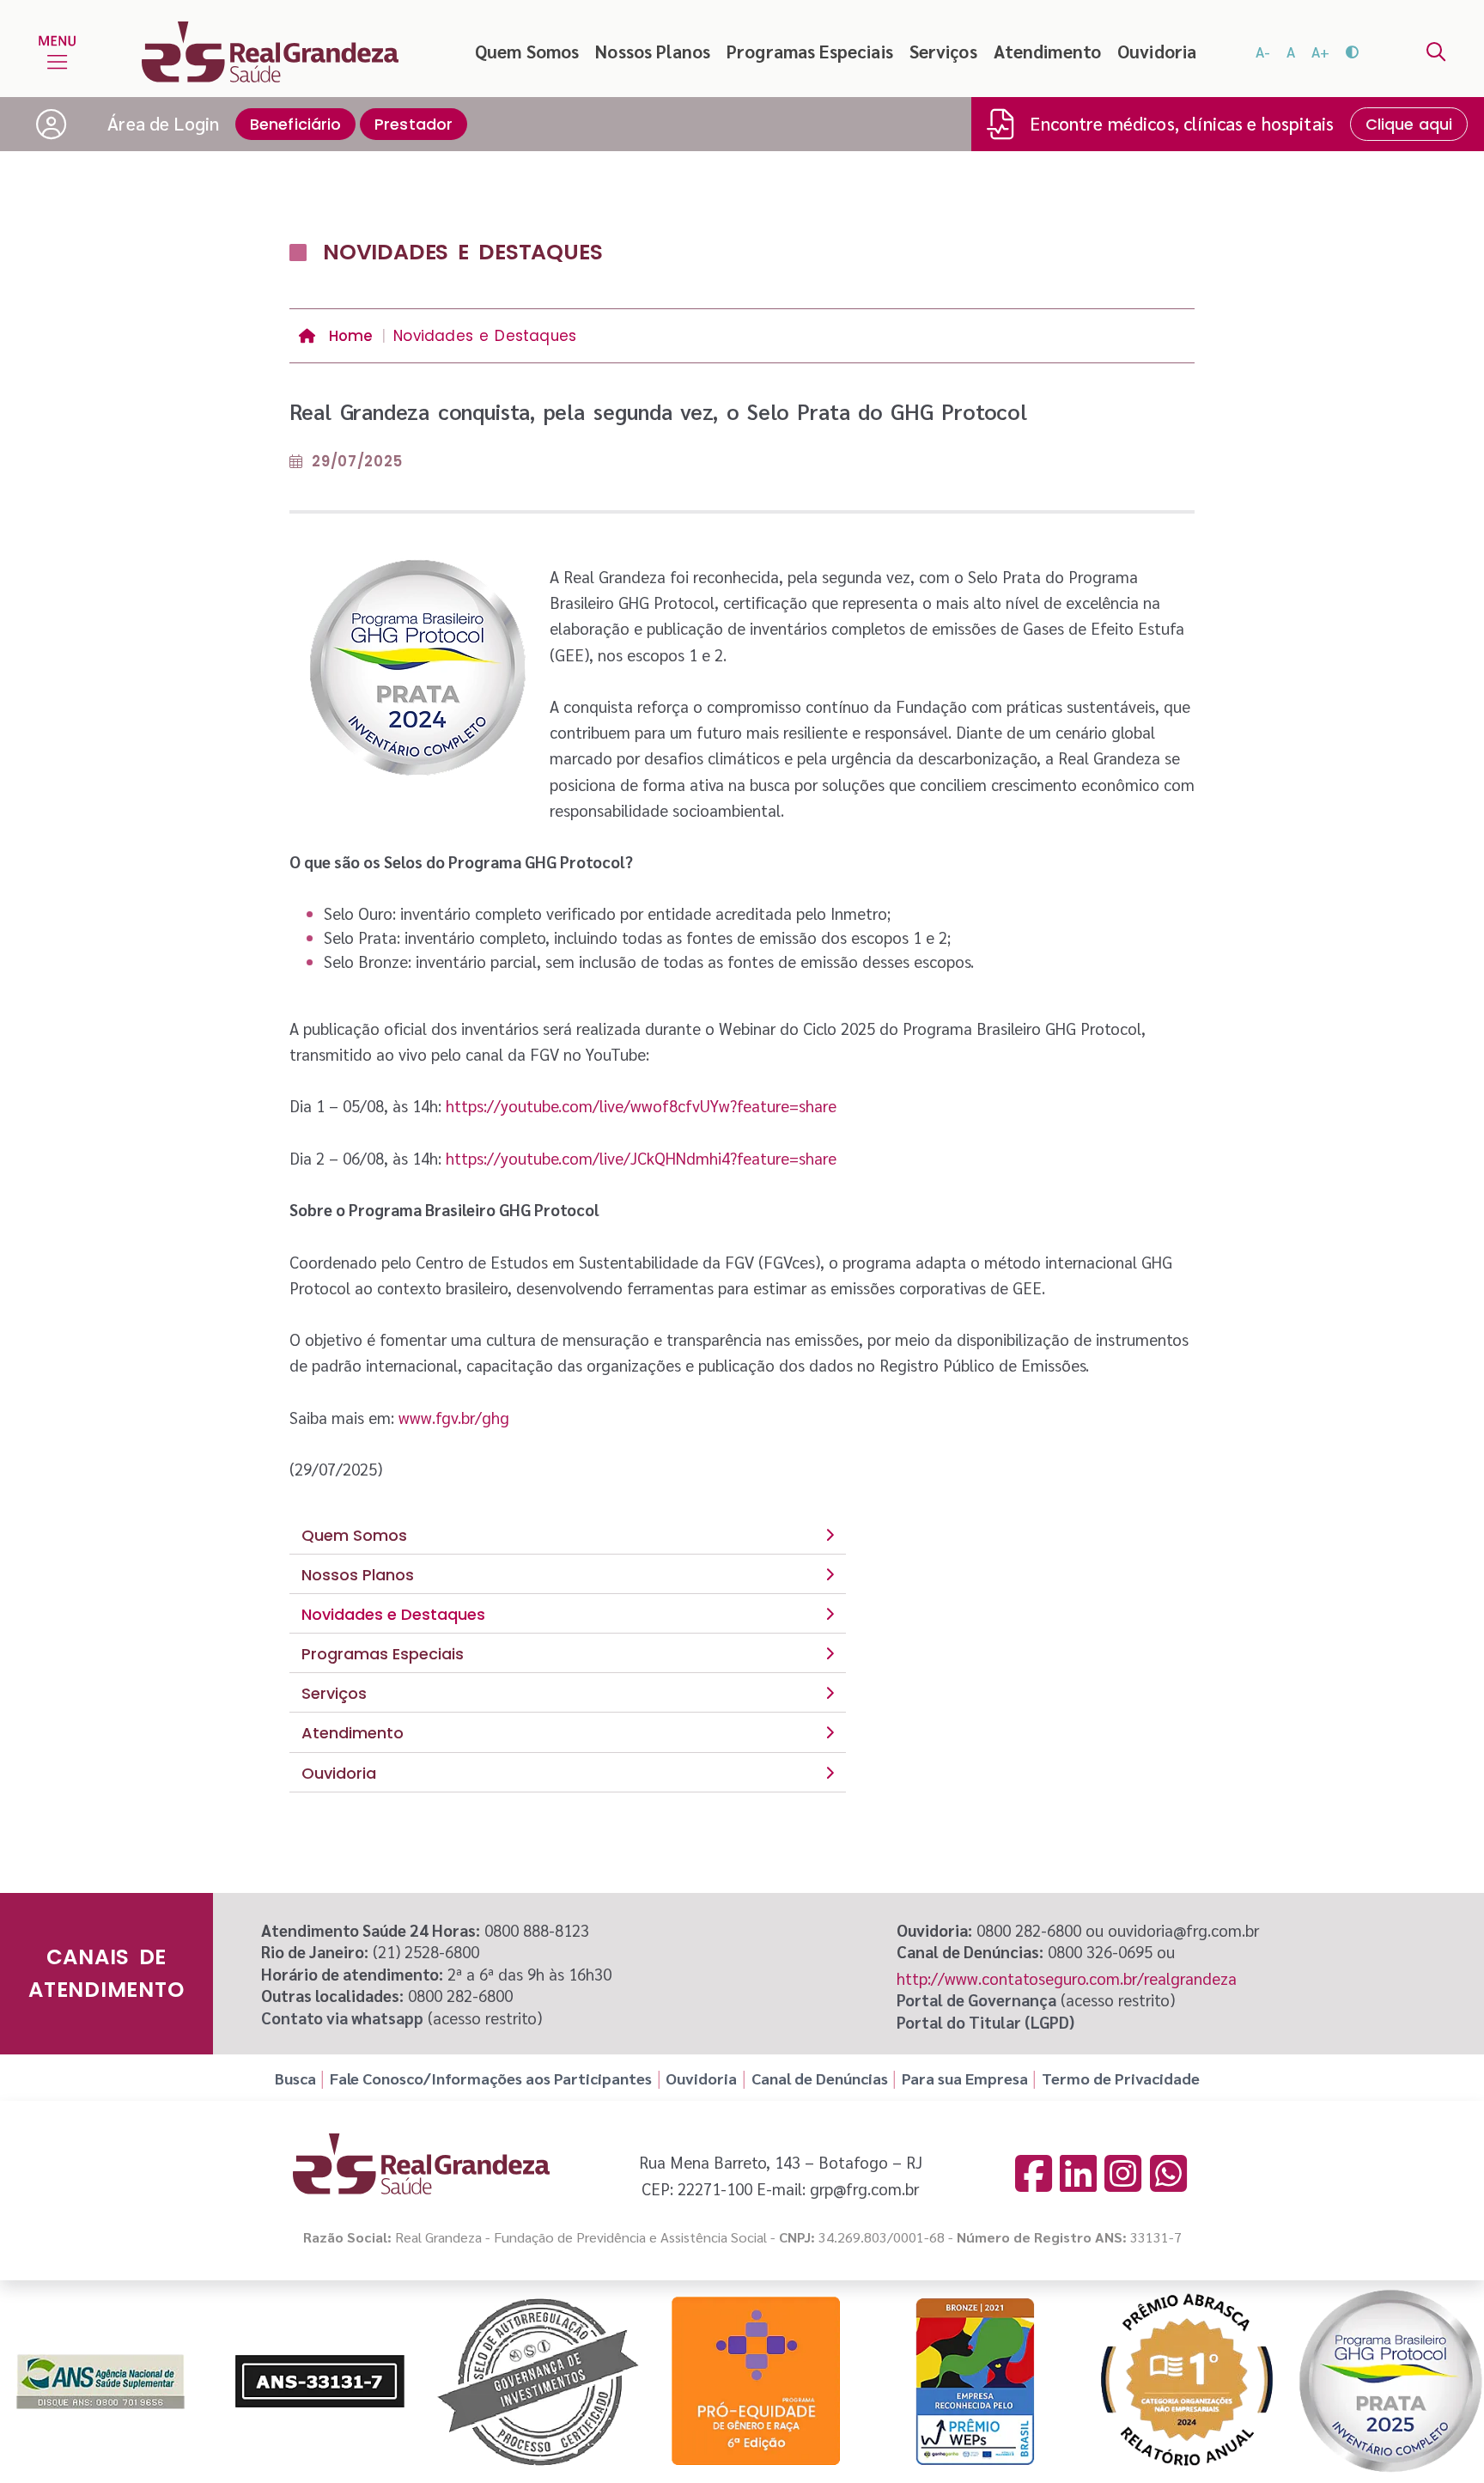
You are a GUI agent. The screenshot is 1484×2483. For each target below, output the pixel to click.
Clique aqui (1409, 124)
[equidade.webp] (757, 2382)
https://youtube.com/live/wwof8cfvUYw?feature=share (641, 1105)
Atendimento (1048, 51)
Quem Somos (527, 51)
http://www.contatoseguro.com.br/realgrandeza (1067, 1978)
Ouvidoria (1157, 51)
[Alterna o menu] (57, 52)
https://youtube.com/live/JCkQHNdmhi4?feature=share (641, 1158)
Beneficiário (296, 124)
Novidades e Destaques (393, 1614)
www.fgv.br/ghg (454, 1417)
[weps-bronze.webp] (975, 2382)
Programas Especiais (810, 51)
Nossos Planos (653, 51)
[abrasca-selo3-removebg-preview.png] (1186, 2381)
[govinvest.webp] (538, 2382)
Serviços (943, 51)
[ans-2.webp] (319, 2381)
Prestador (414, 124)
